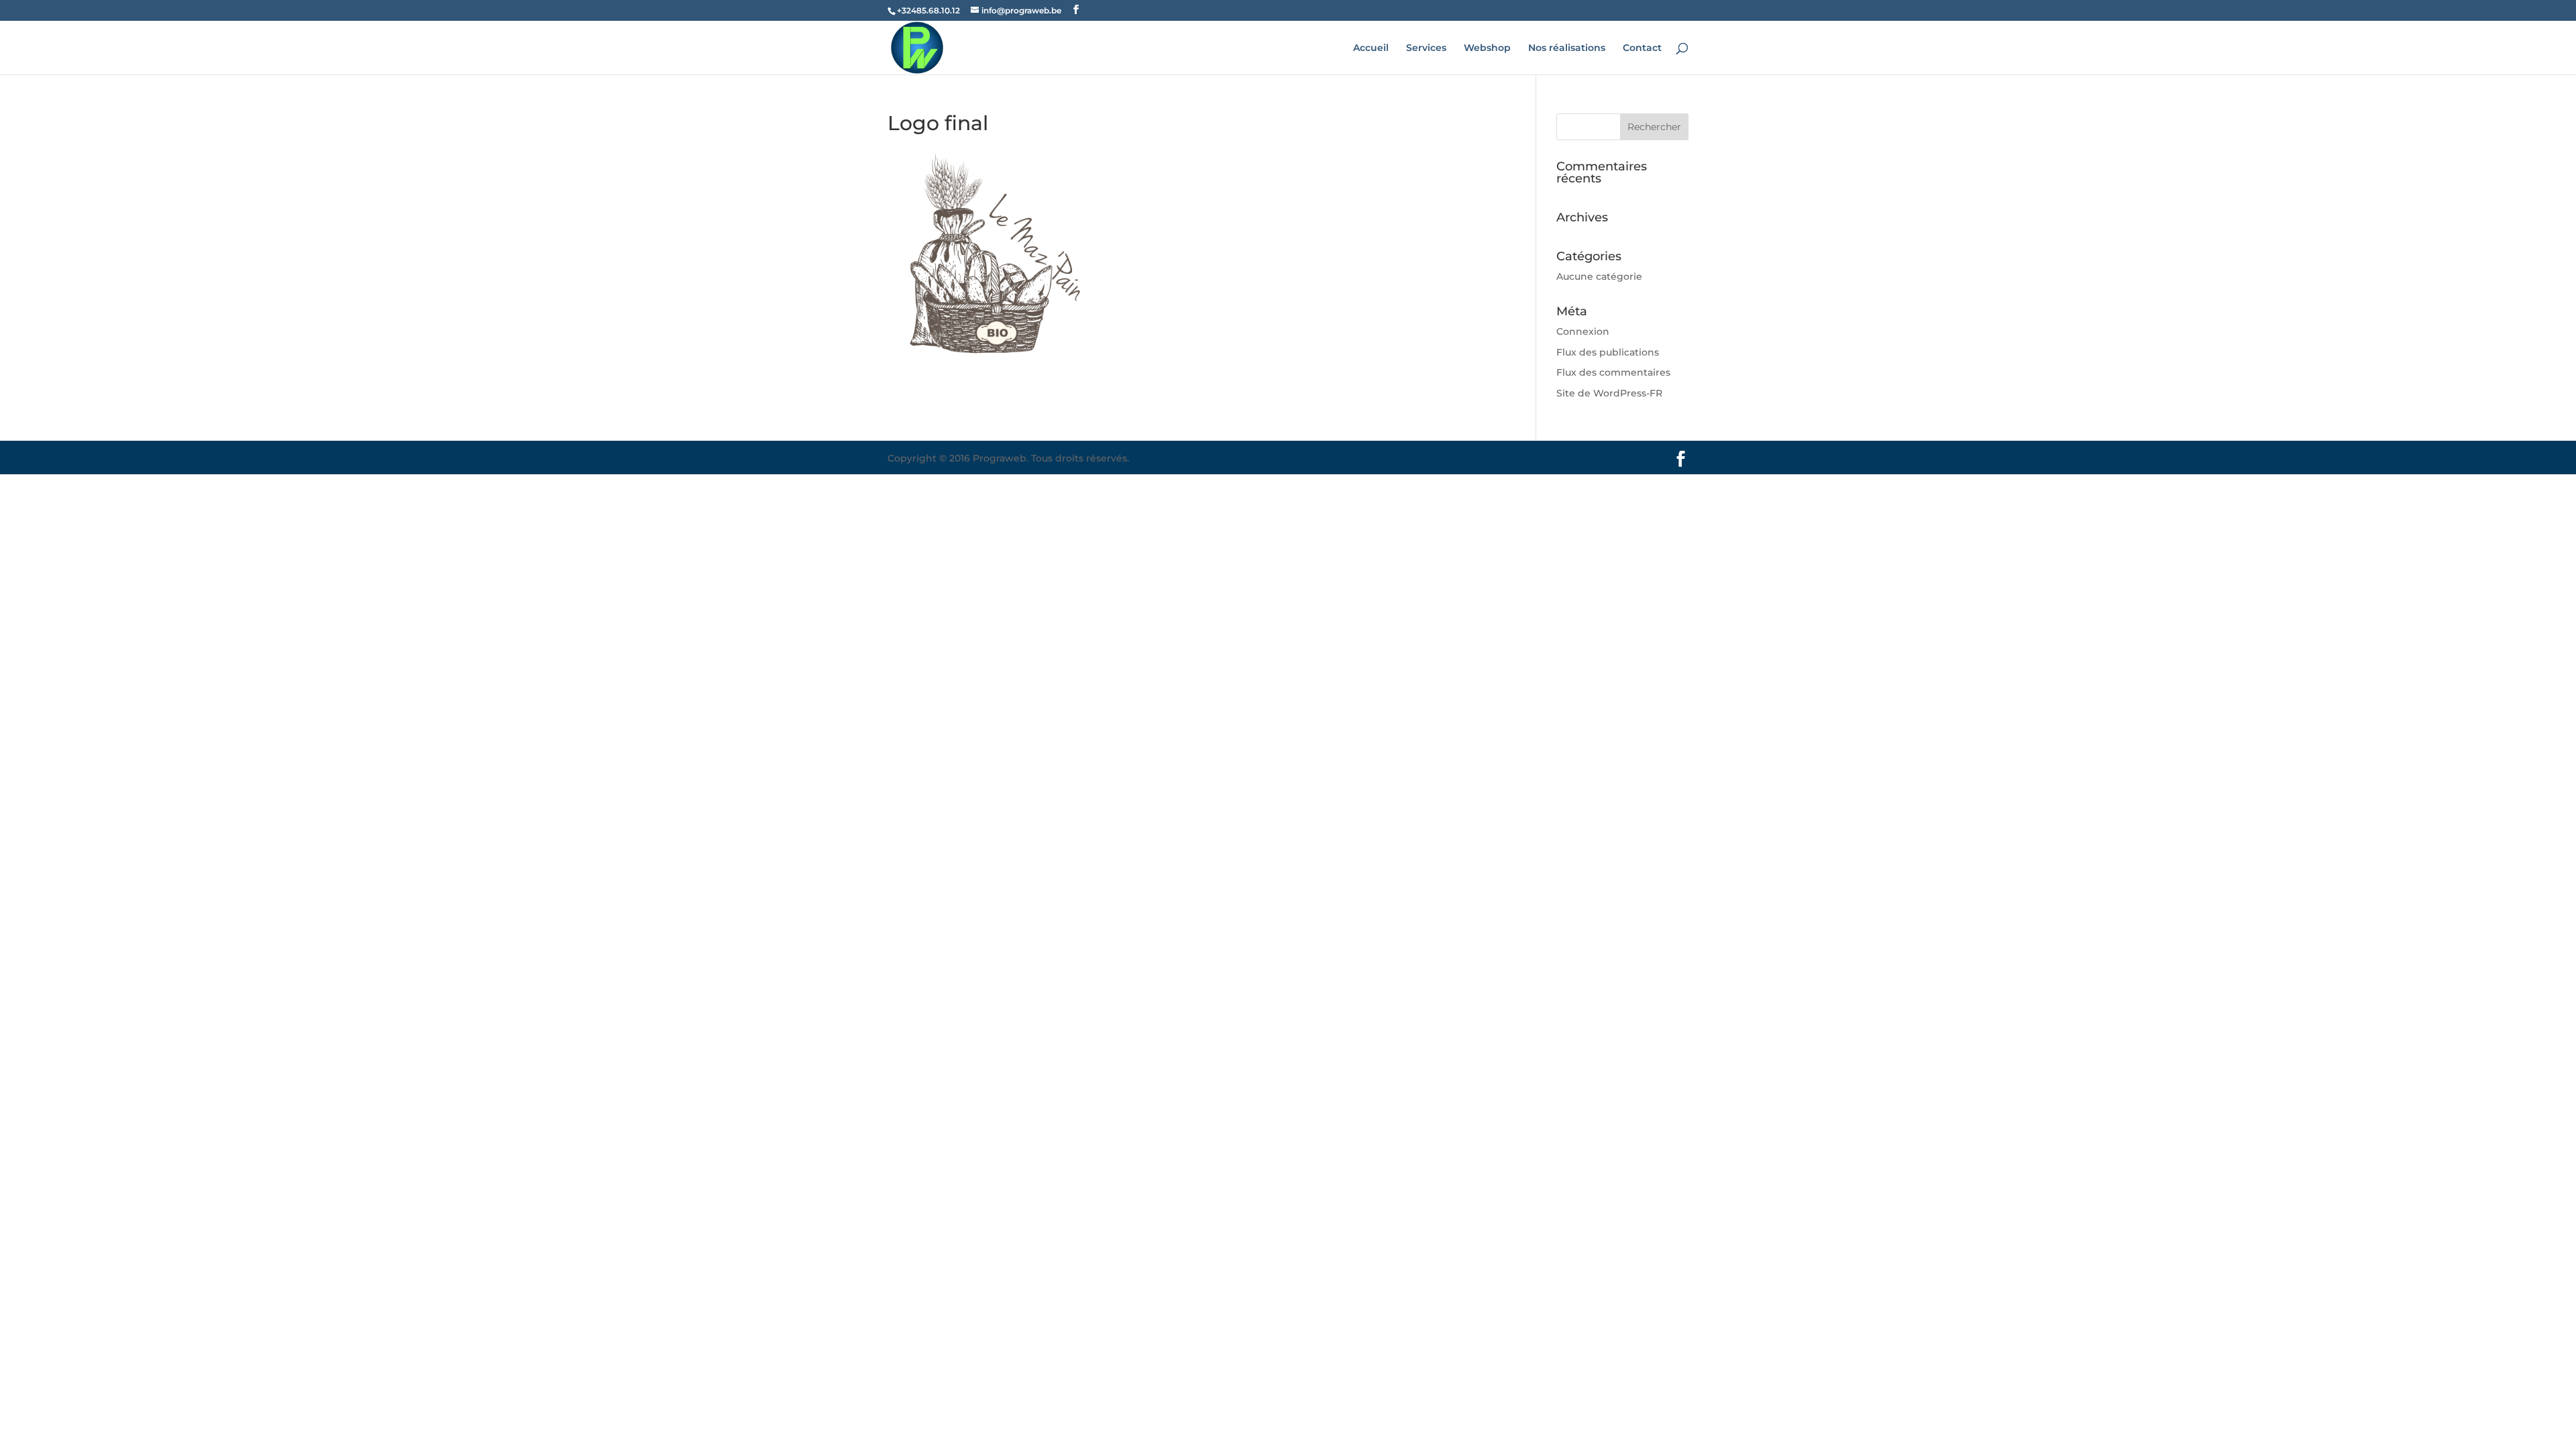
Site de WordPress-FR (1609, 393)
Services (1426, 48)
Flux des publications (1608, 352)
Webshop (1487, 48)
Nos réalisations (1567, 48)
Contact (1642, 48)
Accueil (1371, 48)
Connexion (1583, 331)
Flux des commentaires (1613, 372)
